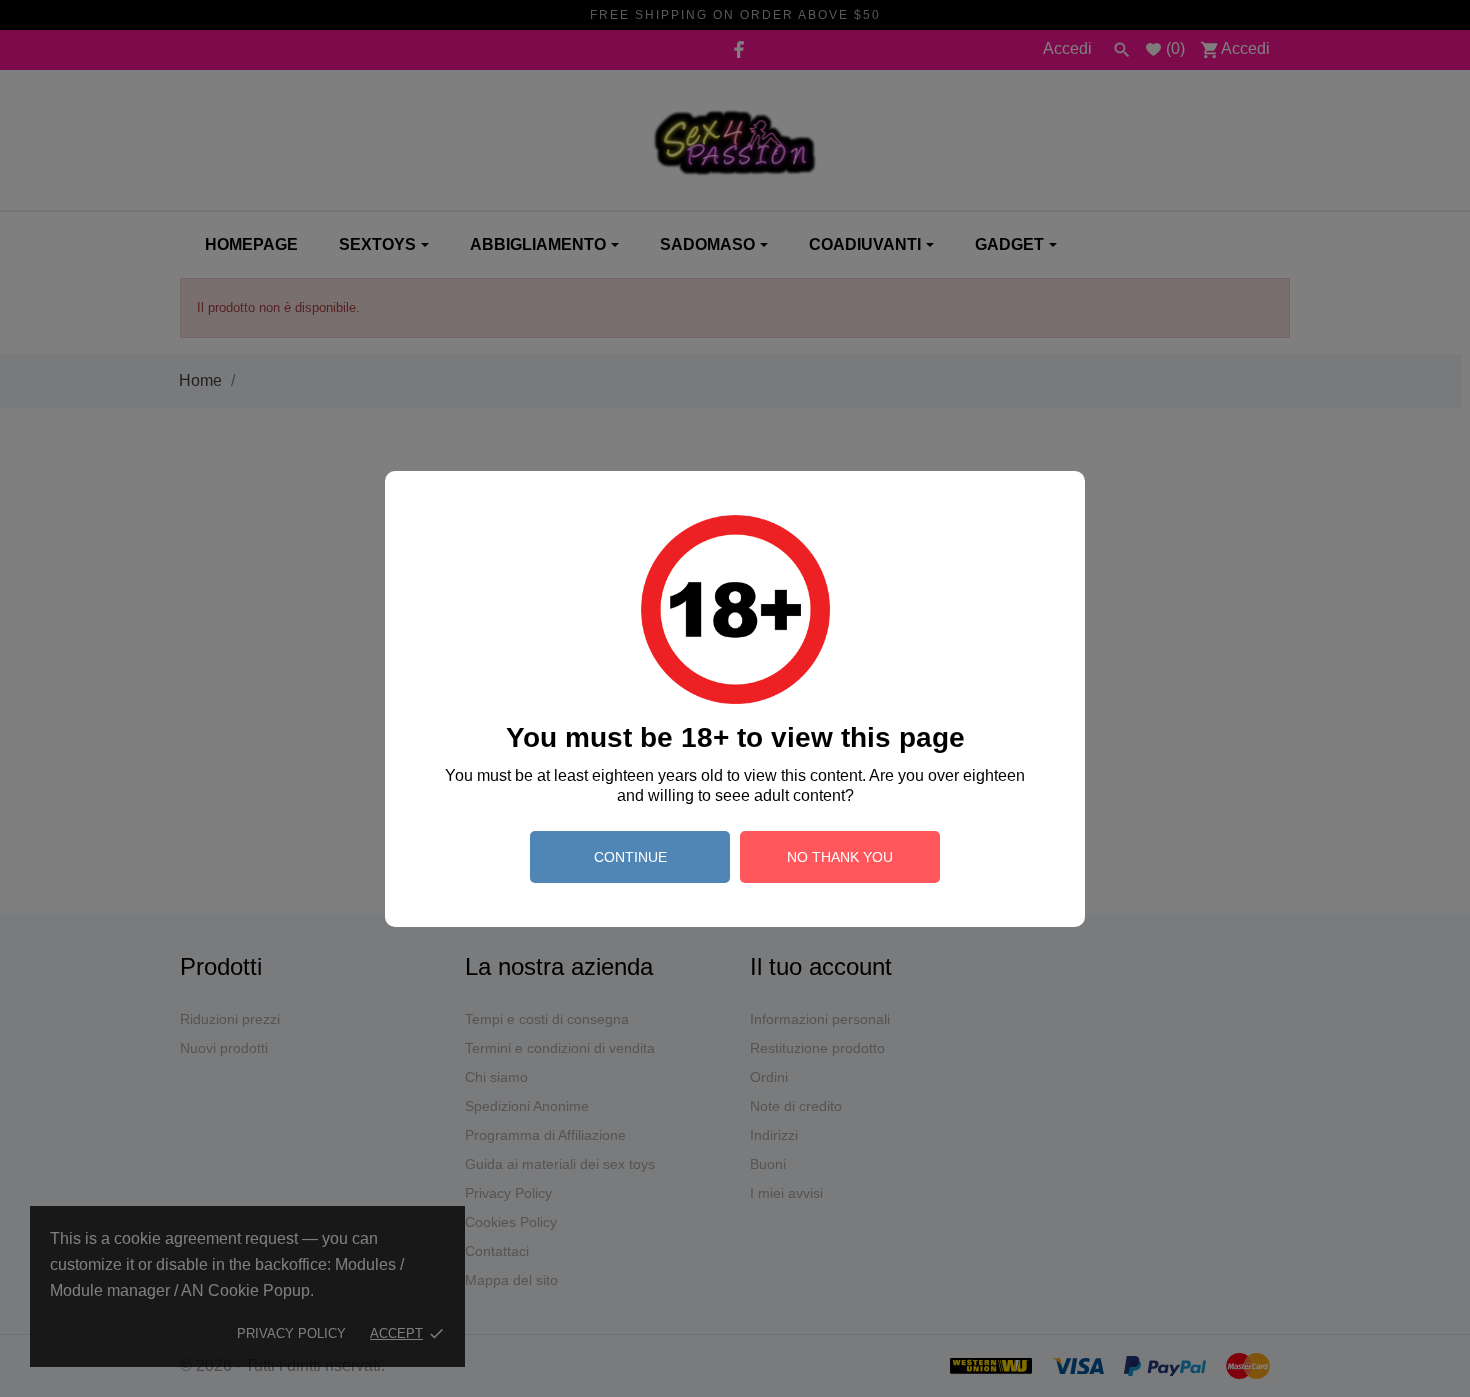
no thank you (840, 857)
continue (630, 857)
